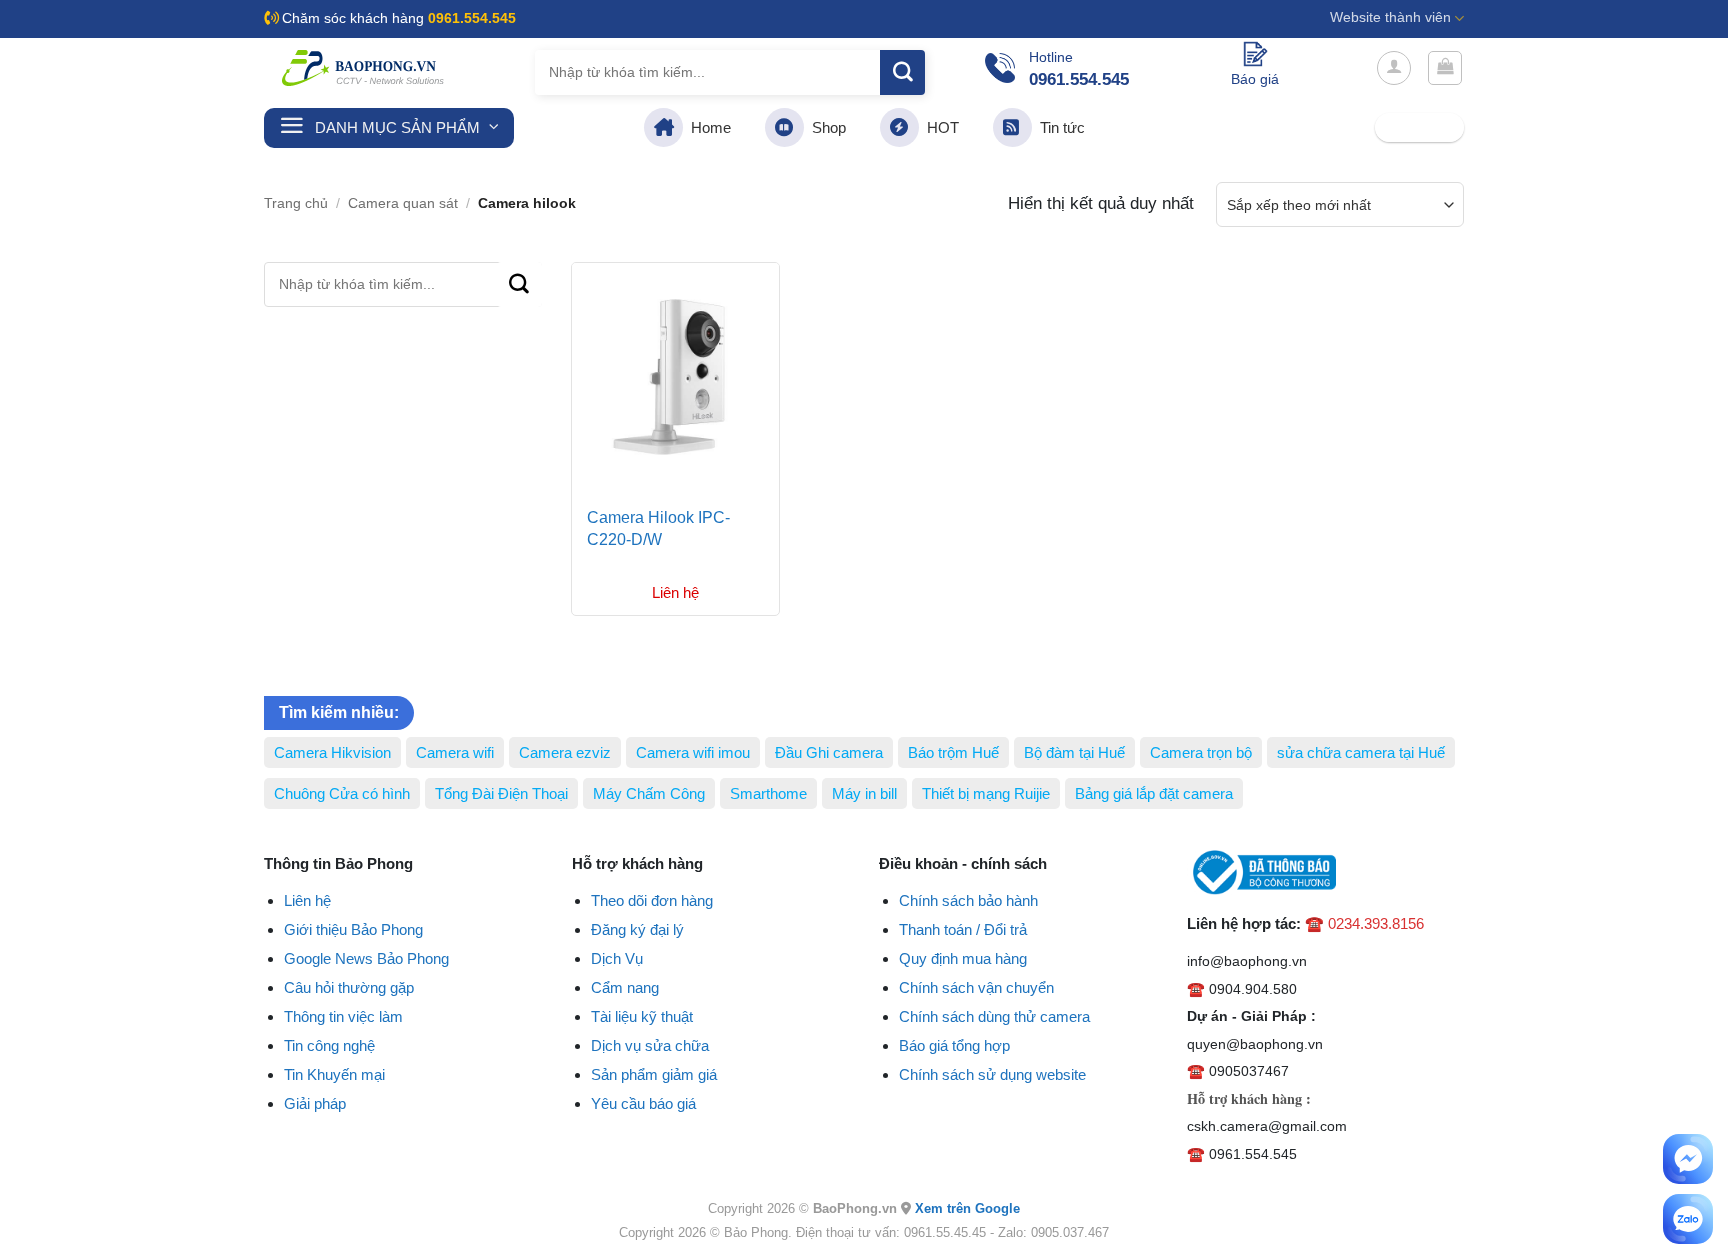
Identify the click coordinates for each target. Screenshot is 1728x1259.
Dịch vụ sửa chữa (650, 1045)
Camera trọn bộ (1201, 752)
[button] (1394, 68)
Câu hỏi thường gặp (349, 987)
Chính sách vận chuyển (976, 987)
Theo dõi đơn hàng (652, 900)
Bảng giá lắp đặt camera (1154, 793)
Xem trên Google (967, 1208)
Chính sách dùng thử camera (994, 1016)
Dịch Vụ (617, 958)
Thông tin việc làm (343, 1016)
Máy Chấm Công (649, 793)
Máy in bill (864, 793)
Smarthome (768, 793)
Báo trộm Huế (953, 752)
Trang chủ (296, 203)
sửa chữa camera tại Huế (1361, 752)
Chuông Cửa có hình (342, 793)
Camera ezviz (565, 752)
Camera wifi (455, 752)
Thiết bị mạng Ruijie (986, 793)
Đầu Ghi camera (829, 752)
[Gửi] (902, 72)
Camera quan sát (403, 203)
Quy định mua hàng (963, 958)
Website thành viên (1390, 17)
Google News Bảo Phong (366, 958)
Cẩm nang (625, 987)
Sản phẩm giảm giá (654, 1074)
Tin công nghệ (329, 1045)
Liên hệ (307, 900)
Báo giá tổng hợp (954, 1045)
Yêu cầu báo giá (643, 1103)
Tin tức (1058, 127)
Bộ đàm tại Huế (1074, 752)
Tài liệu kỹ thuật (642, 1016)
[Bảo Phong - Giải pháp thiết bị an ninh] (364, 68)
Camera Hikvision (332, 752)
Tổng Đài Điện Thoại (501, 793)
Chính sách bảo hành (968, 900)
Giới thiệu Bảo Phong (353, 929)
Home (707, 127)
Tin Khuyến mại (334, 1074)
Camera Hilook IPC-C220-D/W (658, 528)
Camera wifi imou (693, 752)
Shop (825, 127)
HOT (939, 127)
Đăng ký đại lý (637, 929)
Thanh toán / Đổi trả (963, 929)
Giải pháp (315, 1103)
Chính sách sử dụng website (992, 1074)
